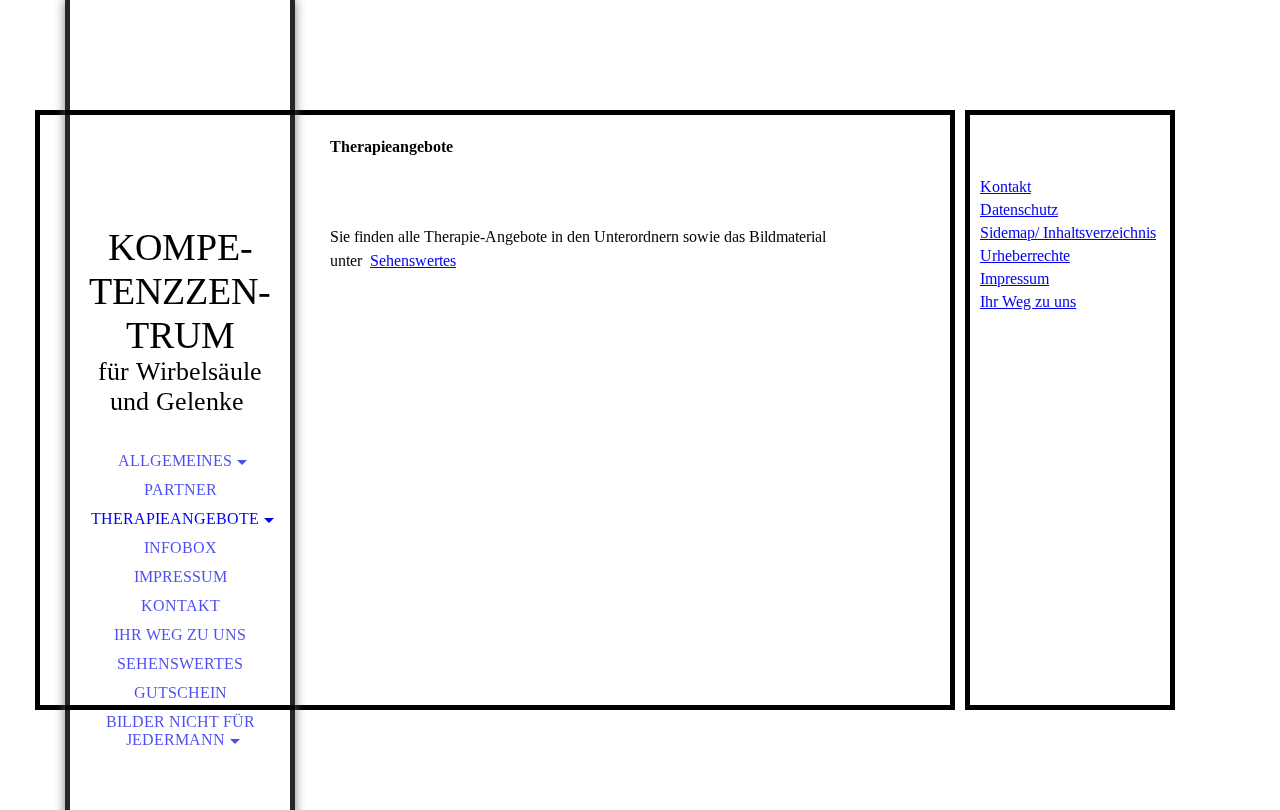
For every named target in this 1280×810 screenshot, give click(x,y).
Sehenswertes (180, 663)
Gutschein (180, 692)
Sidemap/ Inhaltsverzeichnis (1068, 232)
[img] (180, 140)
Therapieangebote (175, 518)
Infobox (180, 547)
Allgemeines (175, 460)
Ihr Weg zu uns (180, 634)
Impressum (180, 576)
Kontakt (180, 605)
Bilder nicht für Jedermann (180, 730)
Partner (180, 489)
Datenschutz (1019, 209)
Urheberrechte (1025, 255)
